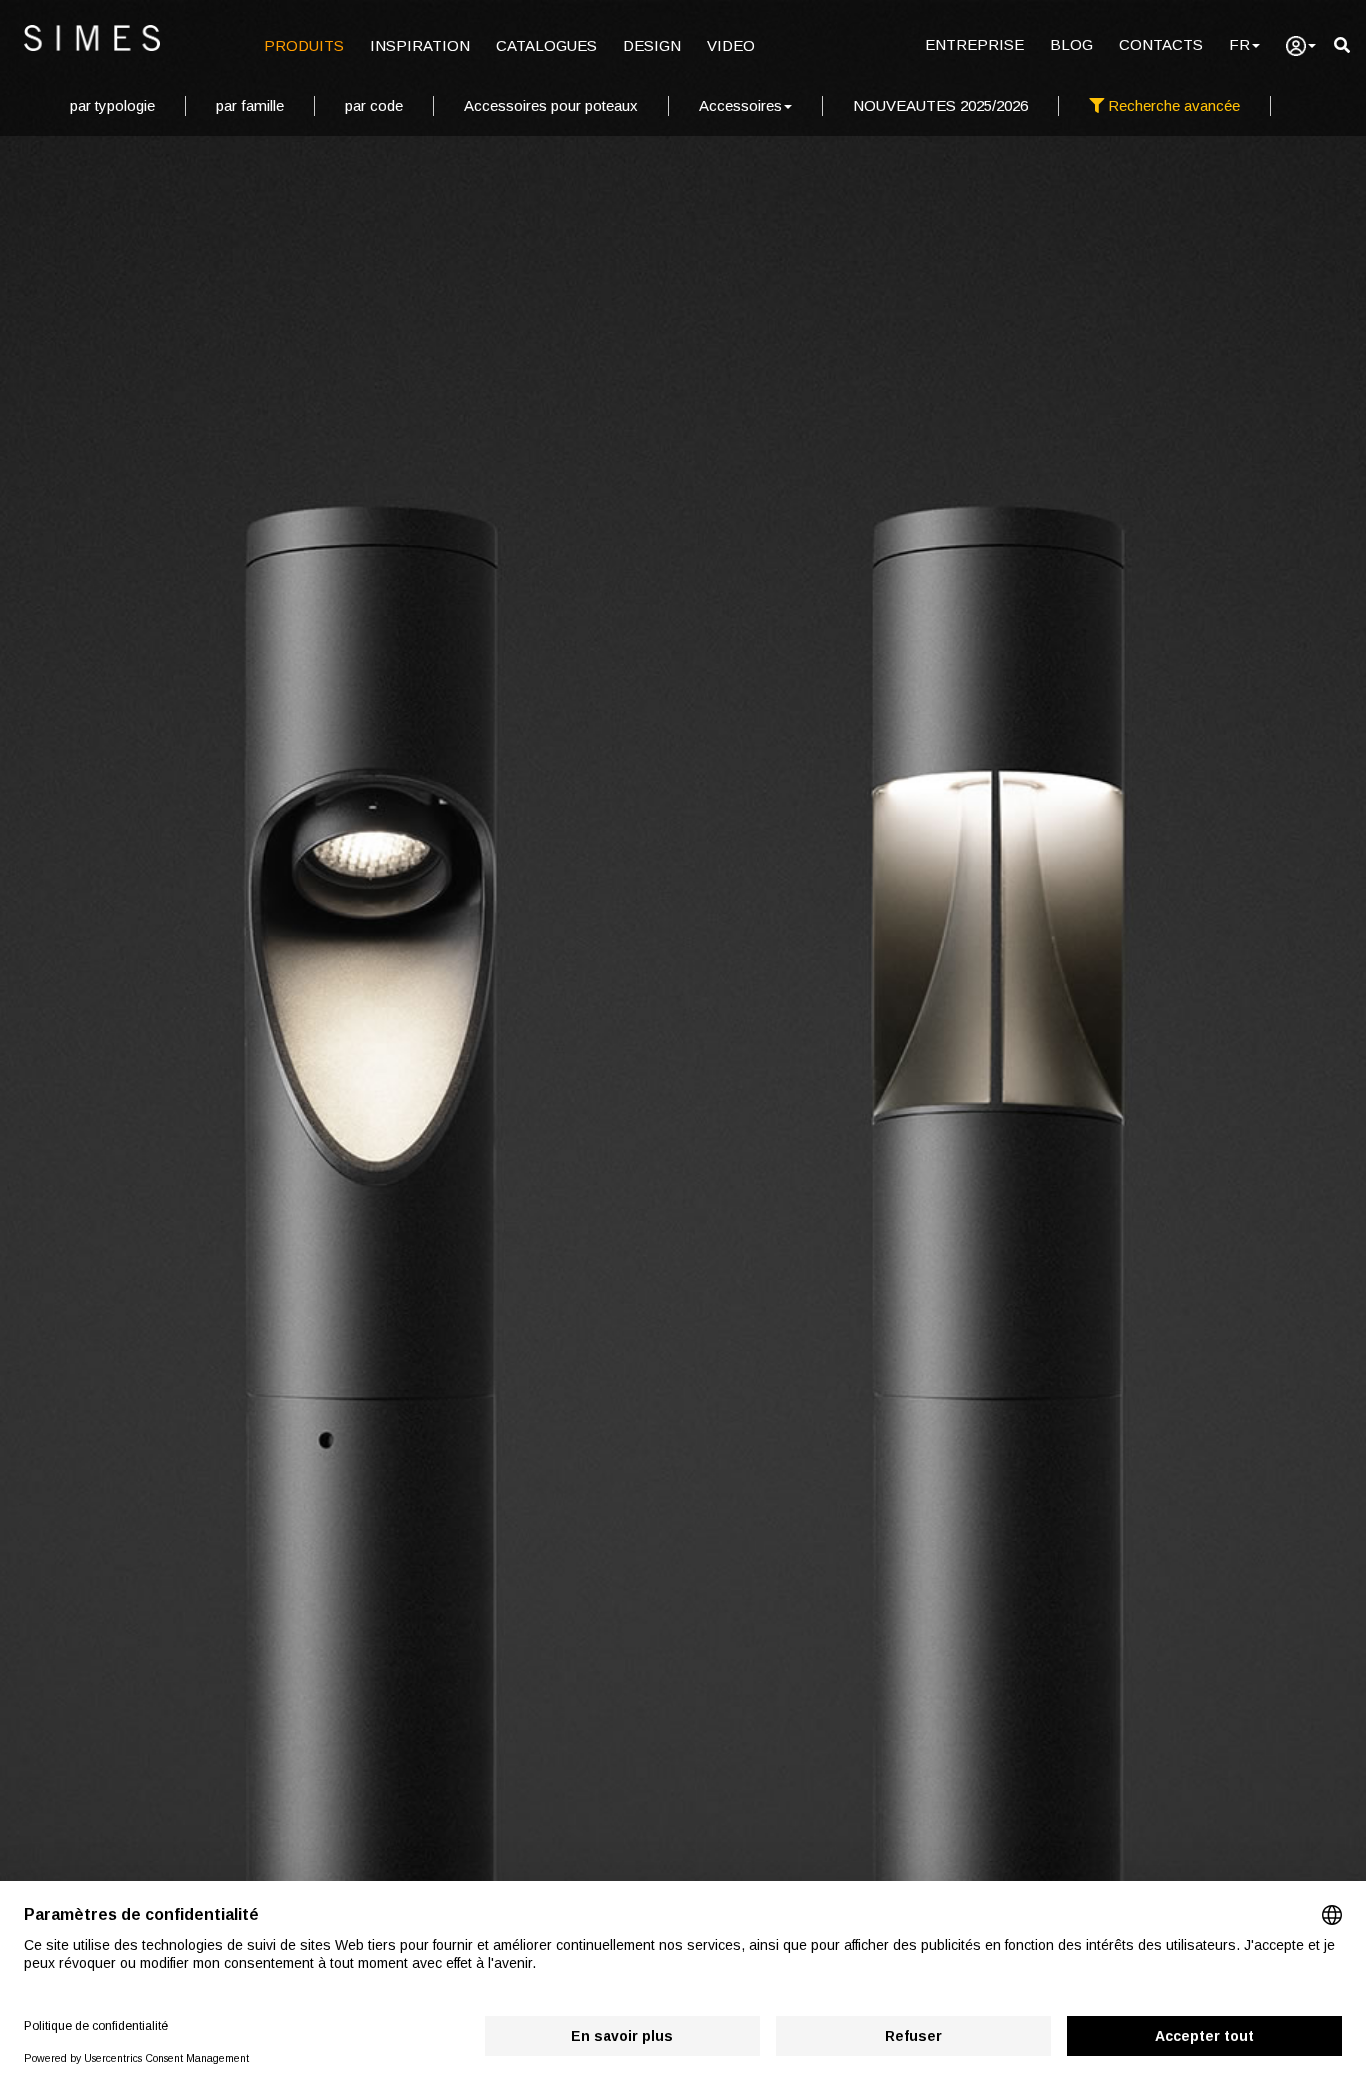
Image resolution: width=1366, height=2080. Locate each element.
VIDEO (731, 45)
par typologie (112, 105)
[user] (1301, 46)
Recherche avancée (1172, 105)
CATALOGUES (546, 45)
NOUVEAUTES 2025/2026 (940, 105)
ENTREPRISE (974, 44)
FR (1239, 44)
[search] (1342, 45)
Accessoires (740, 105)
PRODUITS (304, 45)
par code (374, 105)
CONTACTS (1161, 44)
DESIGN (652, 45)
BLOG (1071, 44)
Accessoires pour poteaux (551, 105)
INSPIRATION (420, 45)
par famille (250, 105)
